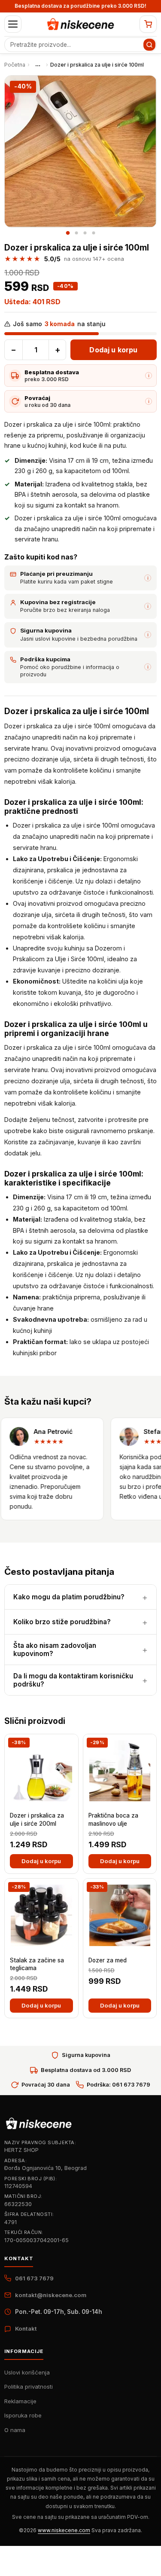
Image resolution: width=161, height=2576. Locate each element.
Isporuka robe (23, 2415)
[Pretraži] (149, 45)
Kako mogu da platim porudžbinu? (69, 1597)
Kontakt (26, 2328)
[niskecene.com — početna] (81, 24)
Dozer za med (108, 1960)
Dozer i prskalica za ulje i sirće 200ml (37, 1819)
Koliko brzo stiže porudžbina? (62, 1622)
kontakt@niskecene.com (51, 2295)
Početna (15, 65)
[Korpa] (148, 24)
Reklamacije (20, 2401)
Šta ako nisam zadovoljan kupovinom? (55, 1650)
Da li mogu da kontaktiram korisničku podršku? (73, 1680)
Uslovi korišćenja (27, 2372)
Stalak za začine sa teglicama (37, 1964)
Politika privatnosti (29, 2387)
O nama (15, 2430)
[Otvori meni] (13, 24)
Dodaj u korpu (113, 350)
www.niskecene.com (64, 2530)
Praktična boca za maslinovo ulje (113, 1819)
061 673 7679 (34, 2278)
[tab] (68, 233)
